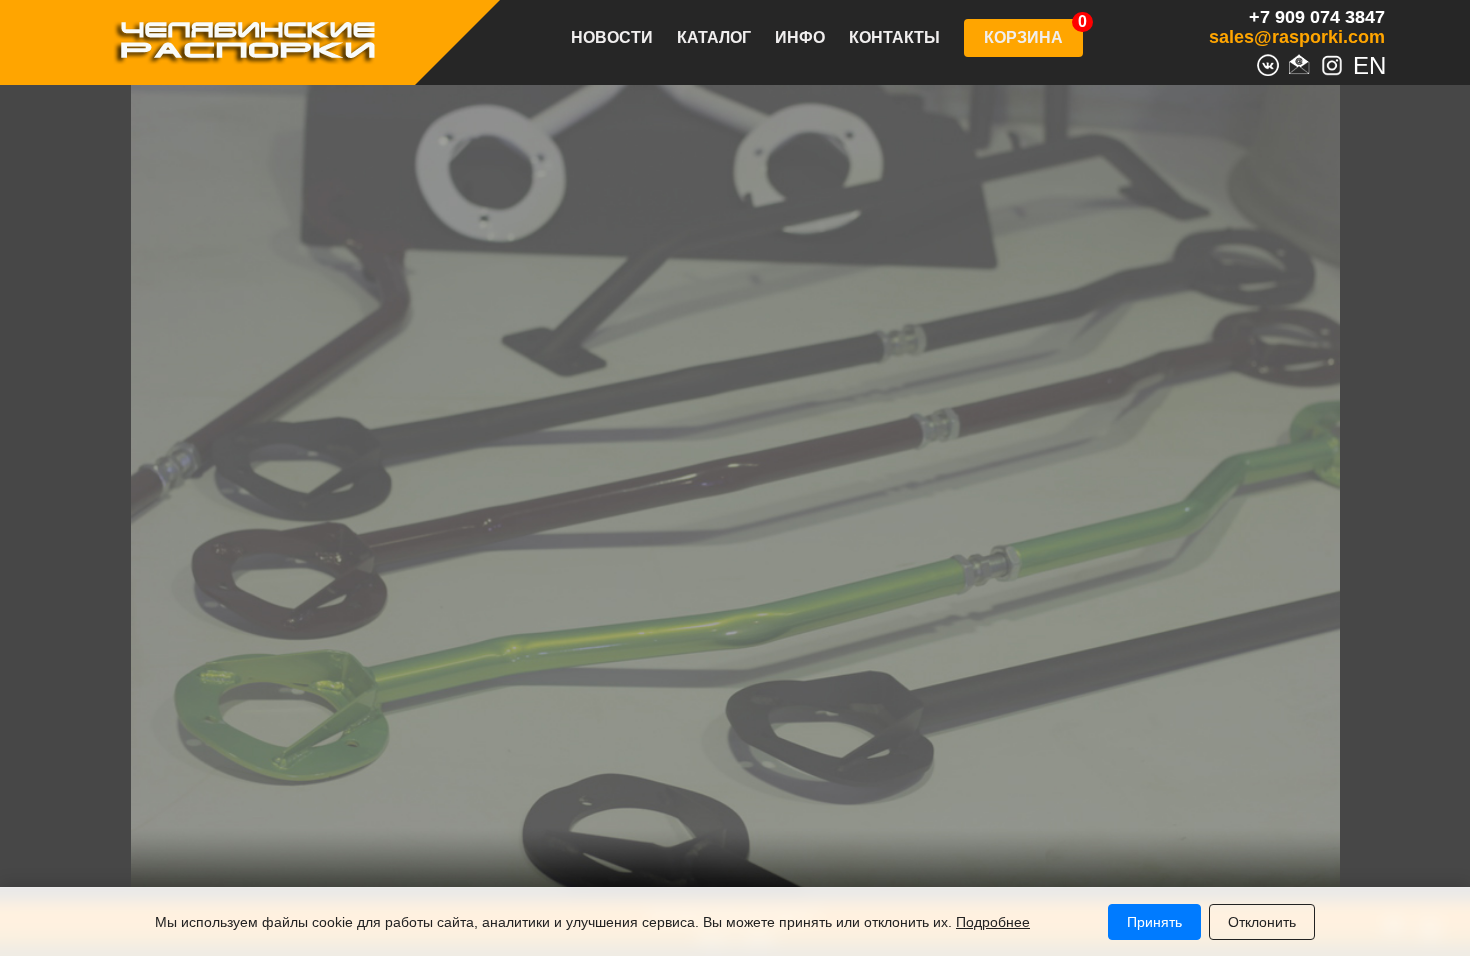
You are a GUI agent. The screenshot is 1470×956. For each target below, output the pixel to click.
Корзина (1023, 37)
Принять (1154, 922)
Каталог (714, 38)
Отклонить (1262, 922)
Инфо (800, 38)
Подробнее (993, 922)
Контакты (894, 38)
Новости (612, 38)
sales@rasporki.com (1297, 37)
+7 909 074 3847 (1317, 17)
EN (1364, 63)
